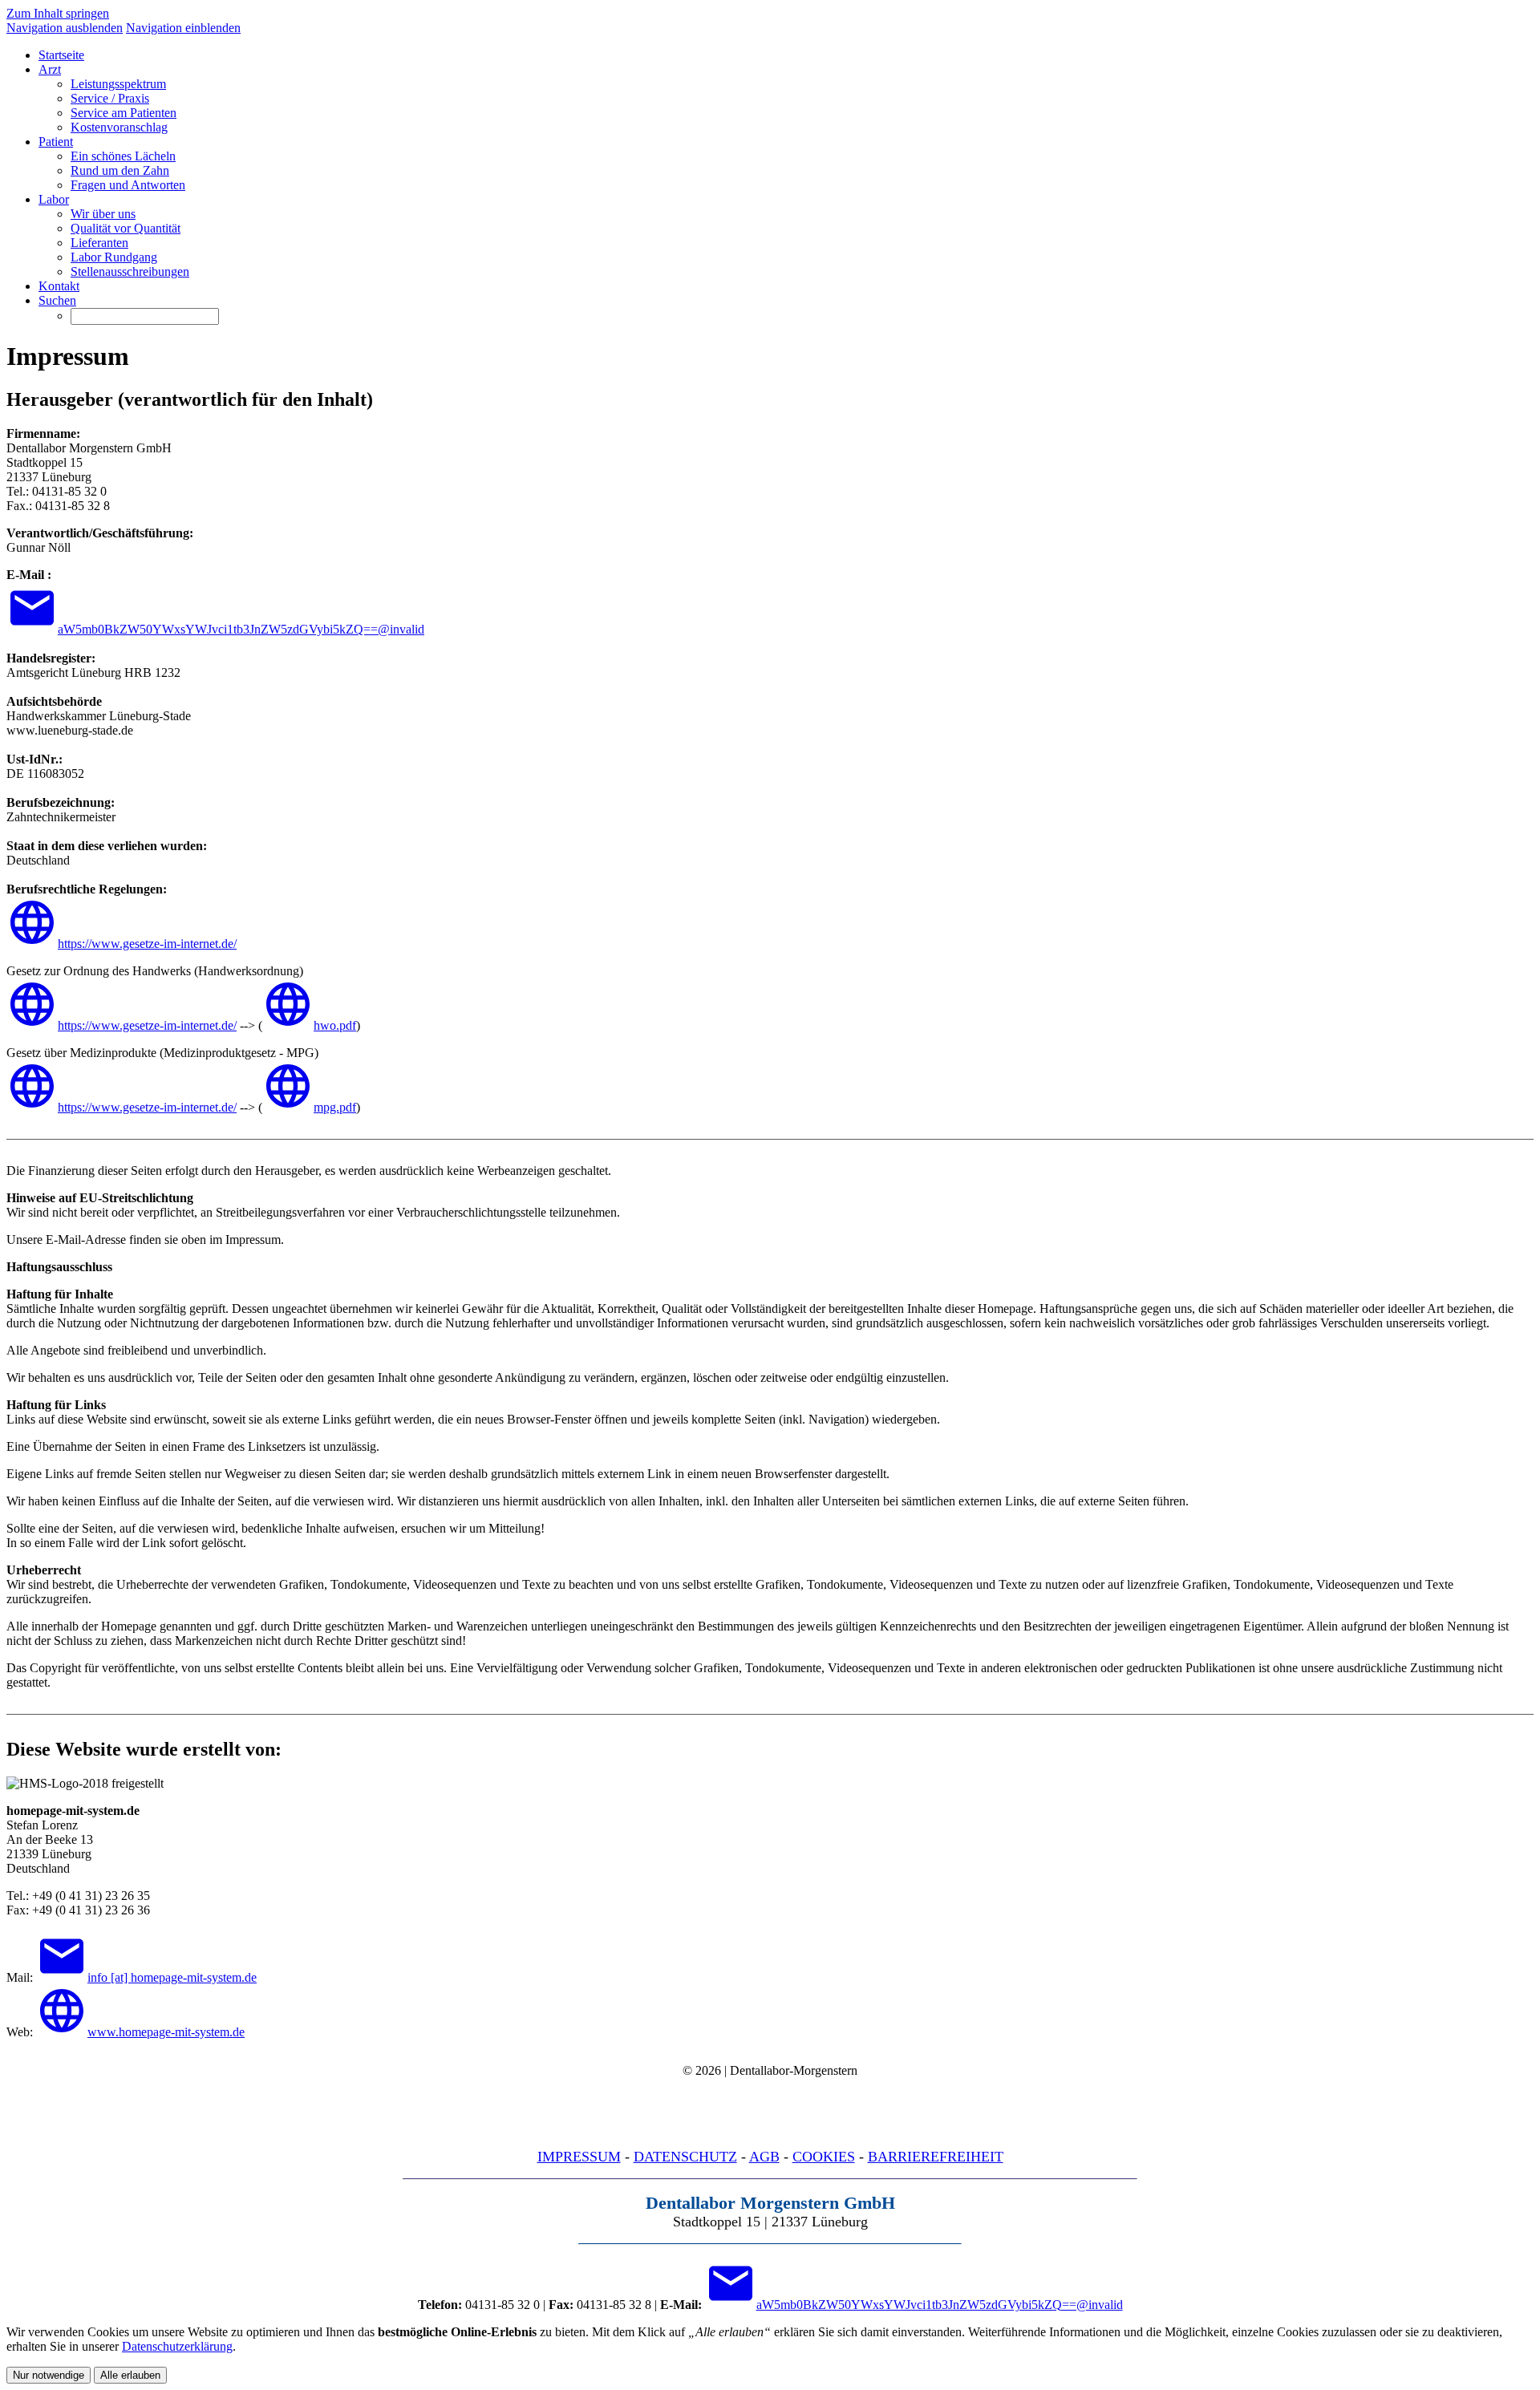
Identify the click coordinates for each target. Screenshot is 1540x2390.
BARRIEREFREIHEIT (936, 2157)
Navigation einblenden (183, 28)
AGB (764, 2157)
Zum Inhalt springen (58, 13)
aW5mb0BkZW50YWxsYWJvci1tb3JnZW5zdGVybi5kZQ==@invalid (241, 629)
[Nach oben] (770, 2112)
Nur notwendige (49, 2375)
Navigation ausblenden (65, 28)
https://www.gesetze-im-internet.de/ (147, 944)
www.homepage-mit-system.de (166, 2032)
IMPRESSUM (579, 2157)
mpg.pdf (335, 1107)
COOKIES (824, 2157)
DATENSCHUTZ (685, 2157)
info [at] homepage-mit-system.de (172, 1977)
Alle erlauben (130, 2375)
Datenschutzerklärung (177, 2346)
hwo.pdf (335, 1025)
